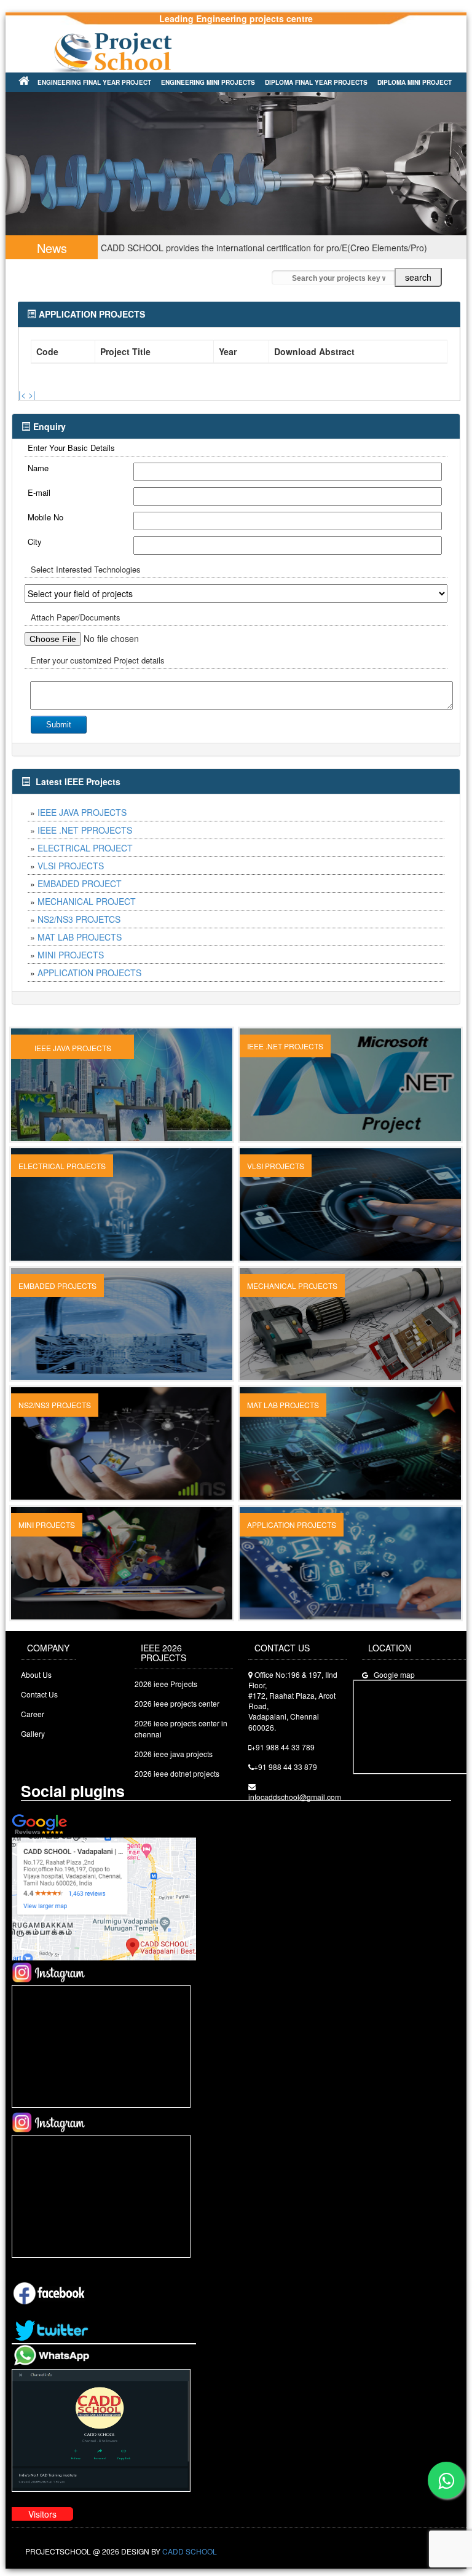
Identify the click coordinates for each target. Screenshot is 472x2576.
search (418, 284)
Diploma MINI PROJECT (415, 82)
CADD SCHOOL (190, 2558)
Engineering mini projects (208, 82)
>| (32, 402)
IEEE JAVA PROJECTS (82, 820)
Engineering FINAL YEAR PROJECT (94, 82)
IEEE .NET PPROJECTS (85, 837)
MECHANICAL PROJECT (87, 909)
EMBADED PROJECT (80, 891)
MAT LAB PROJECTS (80, 944)
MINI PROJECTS (71, 962)
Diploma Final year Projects (316, 82)
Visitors (42, 2521)
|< (22, 402)
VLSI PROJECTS (71, 873)
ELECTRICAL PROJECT (85, 855)
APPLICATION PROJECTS (89, 980)
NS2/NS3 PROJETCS (79, 926)
